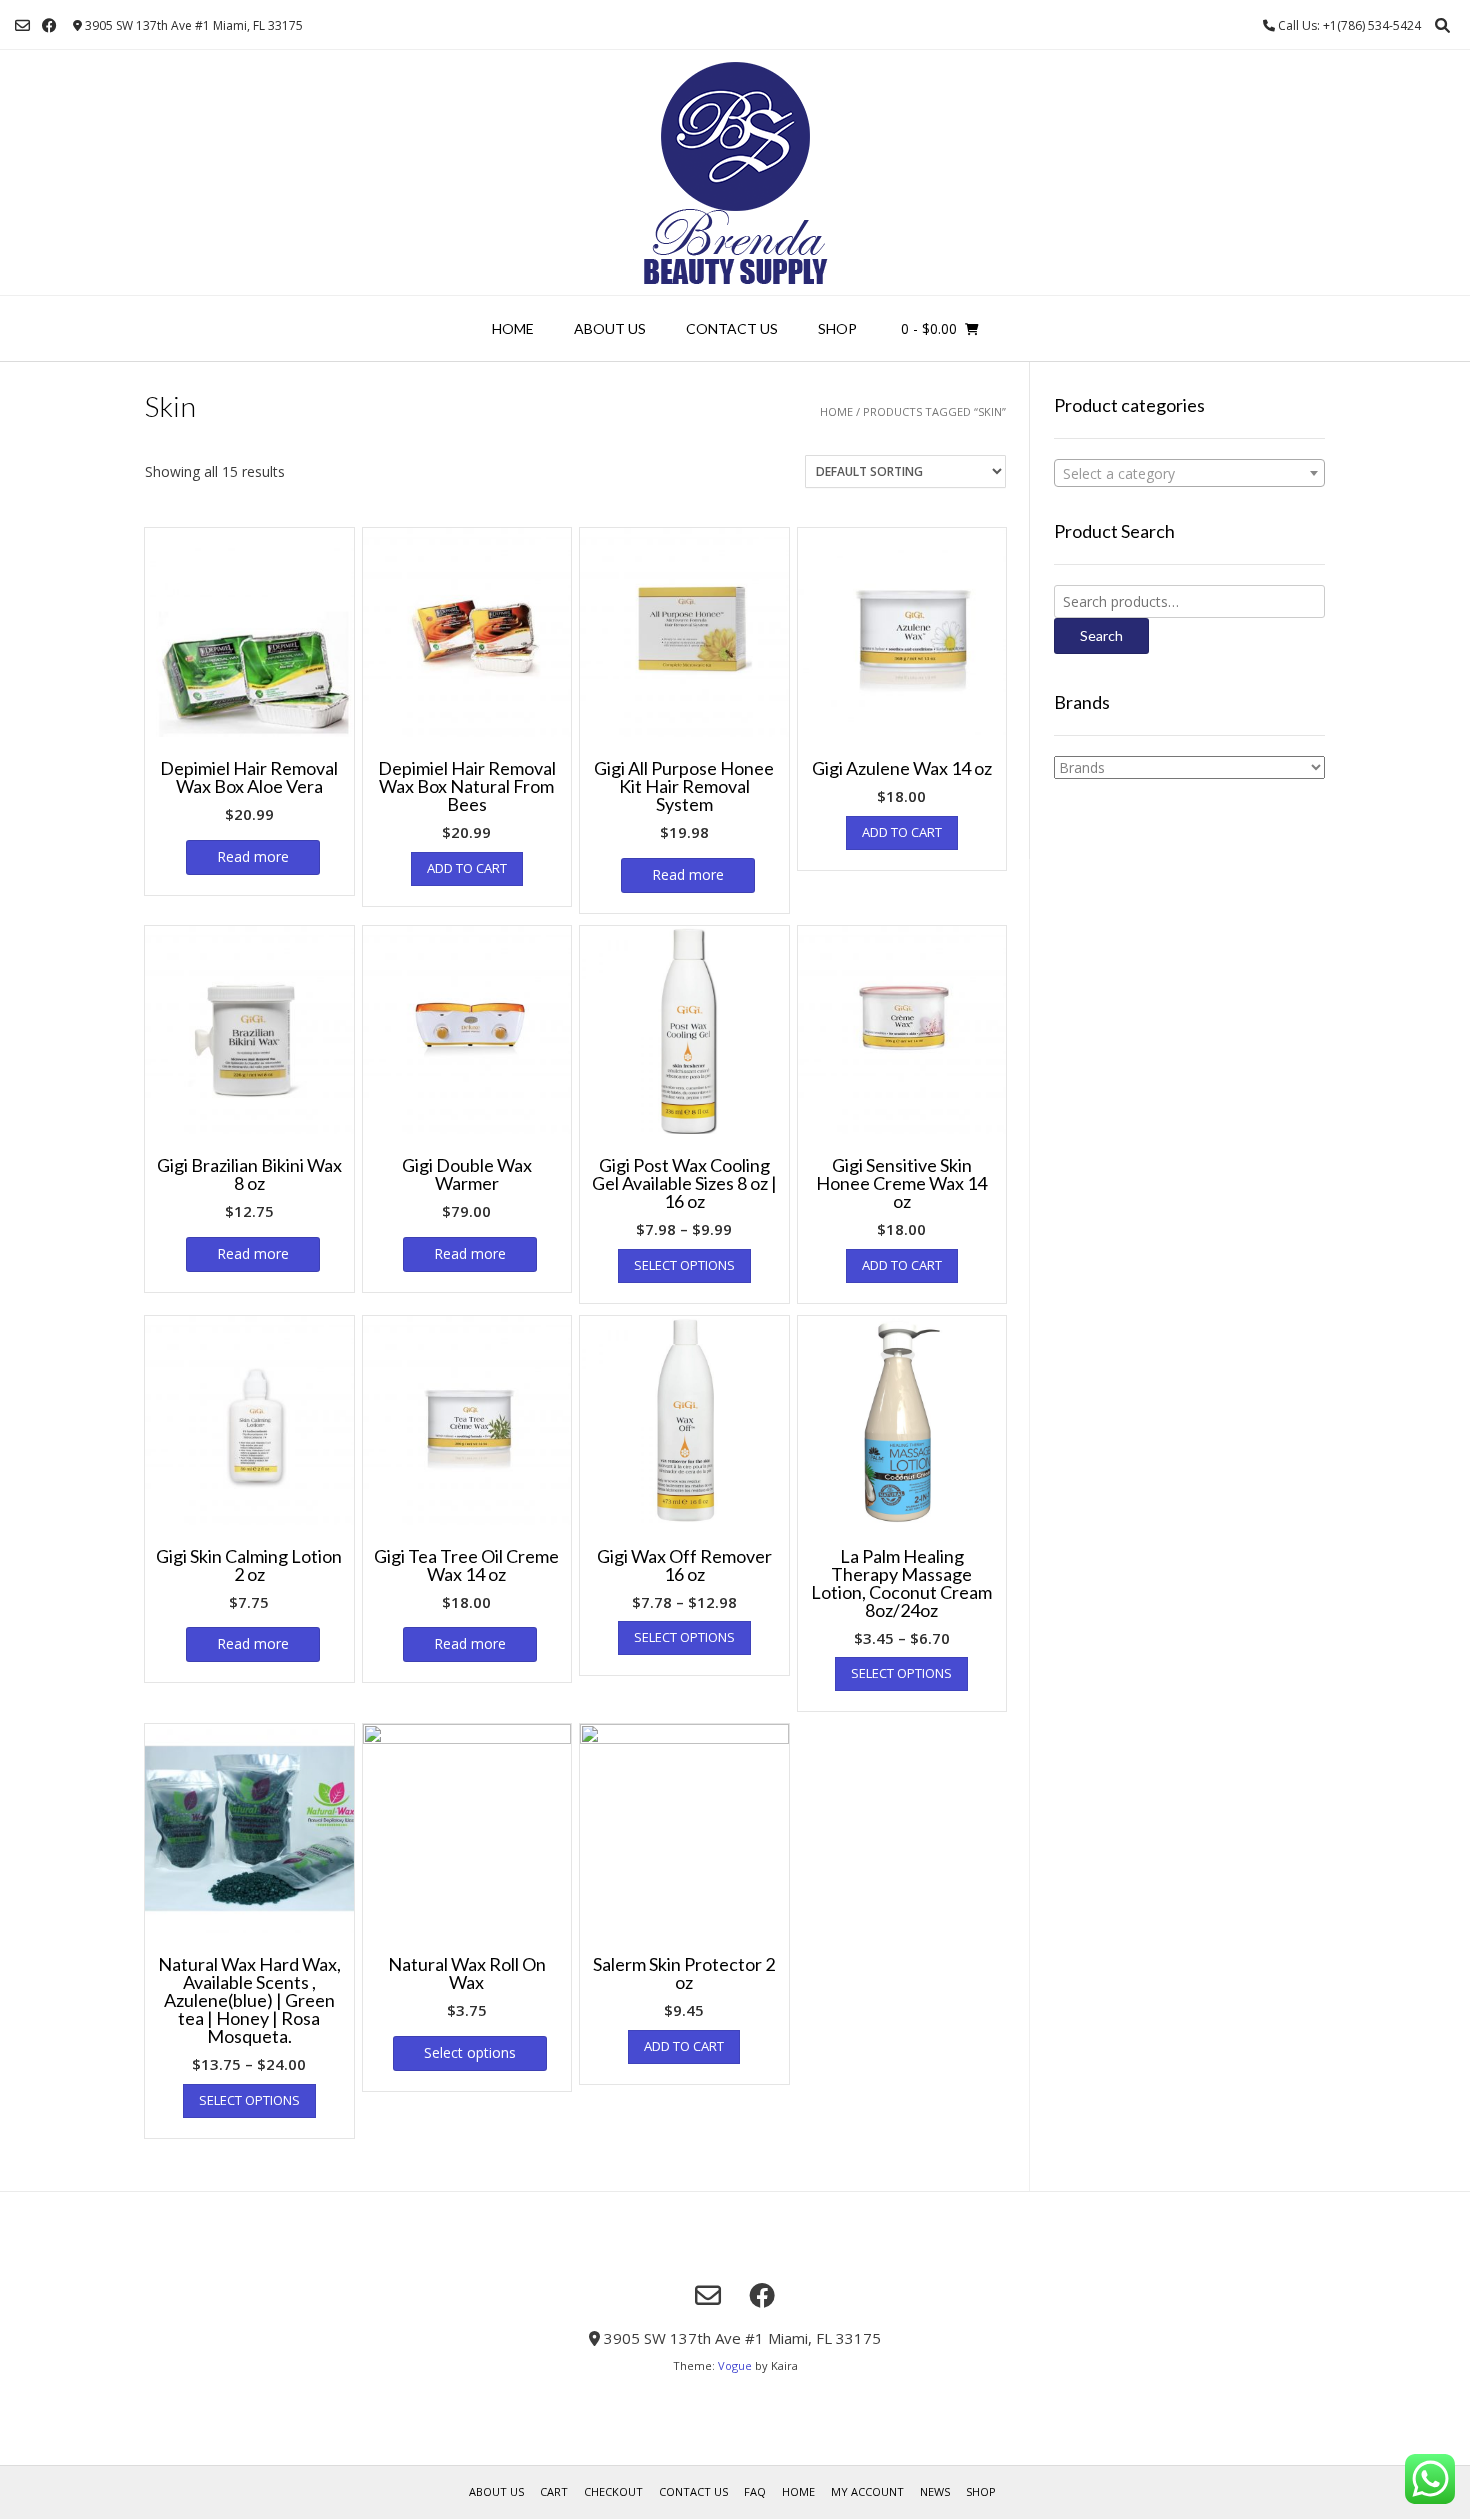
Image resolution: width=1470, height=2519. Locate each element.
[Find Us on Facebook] (49, 25)
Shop (837, 328)
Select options (684, 1265)
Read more (253, 856)
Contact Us (732, 328)
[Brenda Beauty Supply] (735, 172)
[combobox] (1189, 473)
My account (867, 2491)
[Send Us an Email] (22, 25)
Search (1101, 635)
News (935, 2491)
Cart (554, 2491)
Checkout (613, 2491)
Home (513, 328)
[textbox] (1189, 474)
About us (610, 328)
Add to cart (467, 868)
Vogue (735, 2365)
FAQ (755, 2491)
